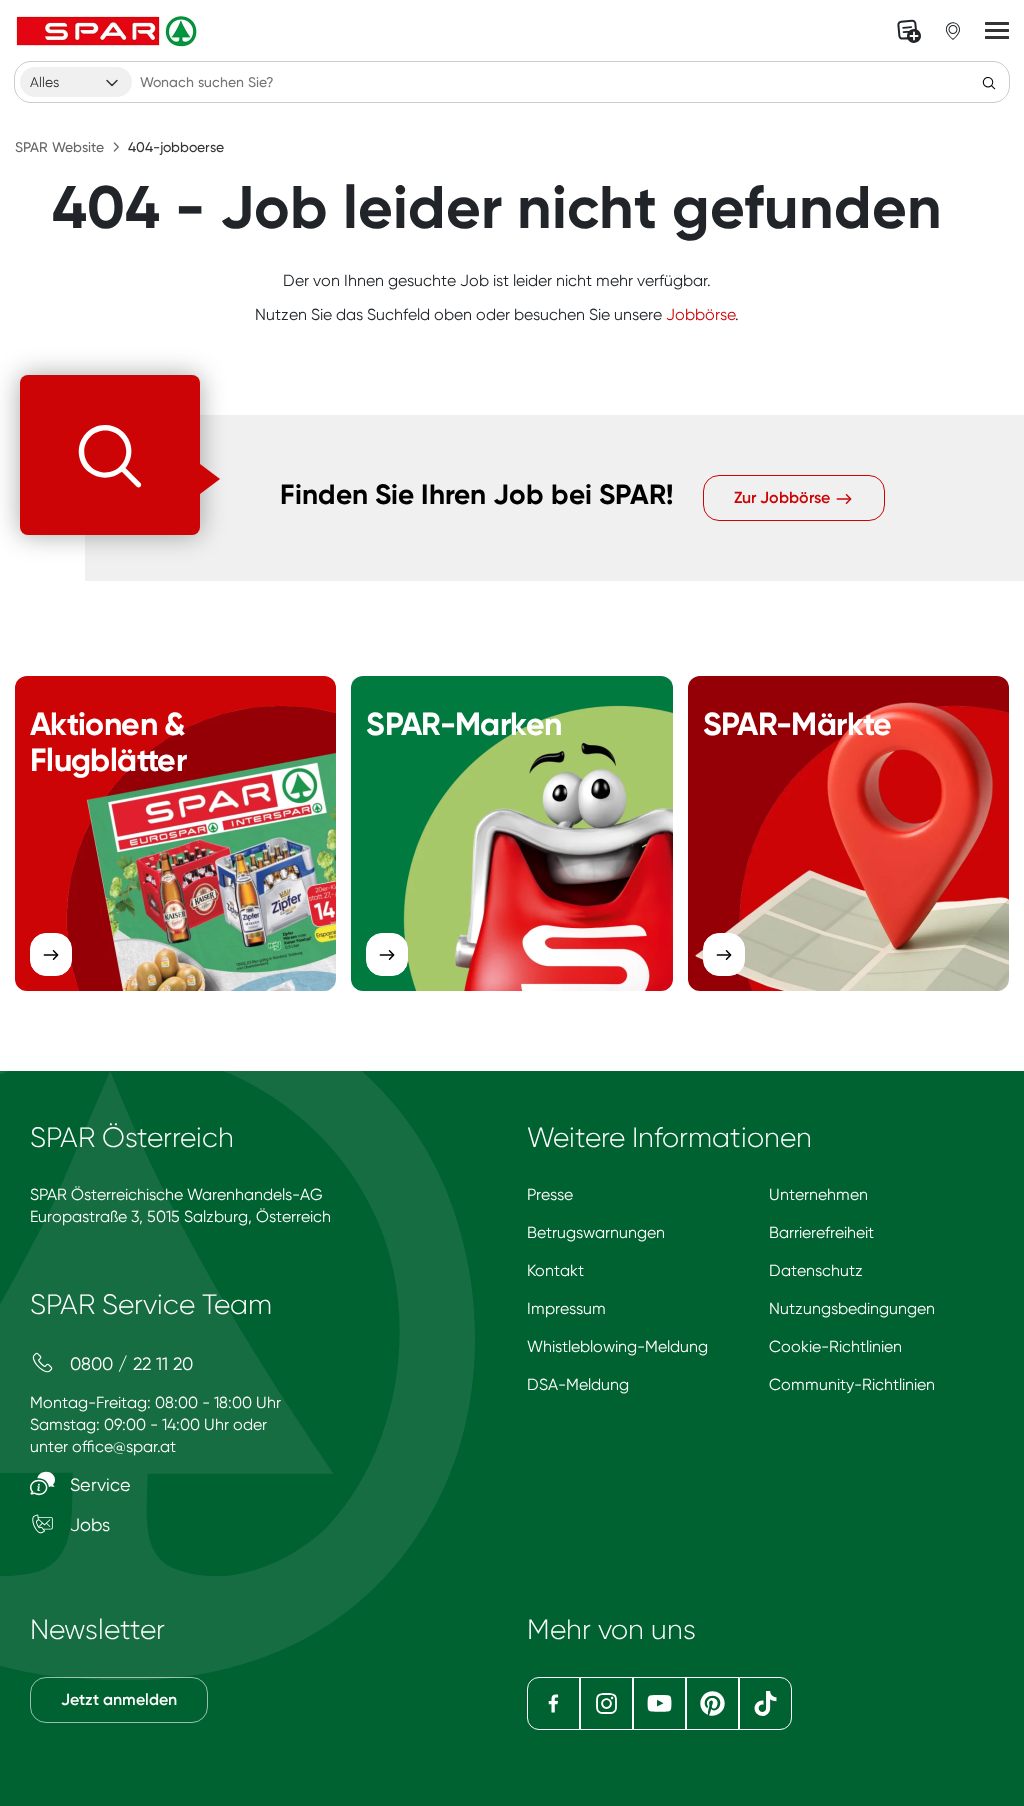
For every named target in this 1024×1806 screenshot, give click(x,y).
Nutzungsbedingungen (852, 1308)
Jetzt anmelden (119, 1699)
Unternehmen (818, 1194)
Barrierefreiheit (821, 1232)
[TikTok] (765, 1703)
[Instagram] (606, 1703)
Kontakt (555, 1270)
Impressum (566, 1308)
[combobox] (76, 82)
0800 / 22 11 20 (129, 1363)
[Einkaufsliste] (909, 31)
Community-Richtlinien (852, 1384)
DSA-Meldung (578, 1384)
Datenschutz (816, 1270)
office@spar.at (124, 1446)
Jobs (87, 1524)
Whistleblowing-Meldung (617, 1346)
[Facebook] (553, 1703)
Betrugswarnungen (596, 1232)
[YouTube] (659, 1703)
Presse (550, 1194)
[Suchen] (989, 82)
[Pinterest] (712, 1703)
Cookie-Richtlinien (835, 1346)
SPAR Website (59, 147)
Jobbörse (700, 314)
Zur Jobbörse (784, 497)
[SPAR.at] (109, 31)
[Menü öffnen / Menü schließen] (997, 31)
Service (98, 1484)
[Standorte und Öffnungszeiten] (953, 31)
